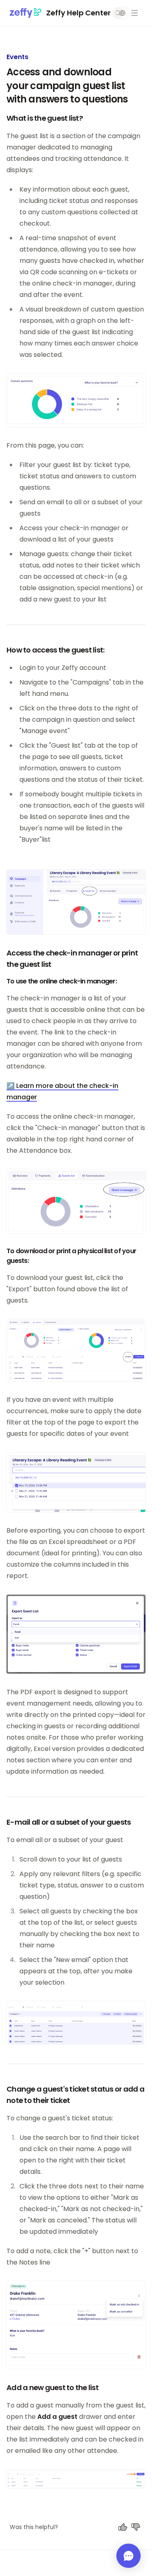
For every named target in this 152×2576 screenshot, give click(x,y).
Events (17, 57)
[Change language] (122, 13)
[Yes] (123, 2527)
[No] (136, 2527)
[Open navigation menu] (135, 13)
